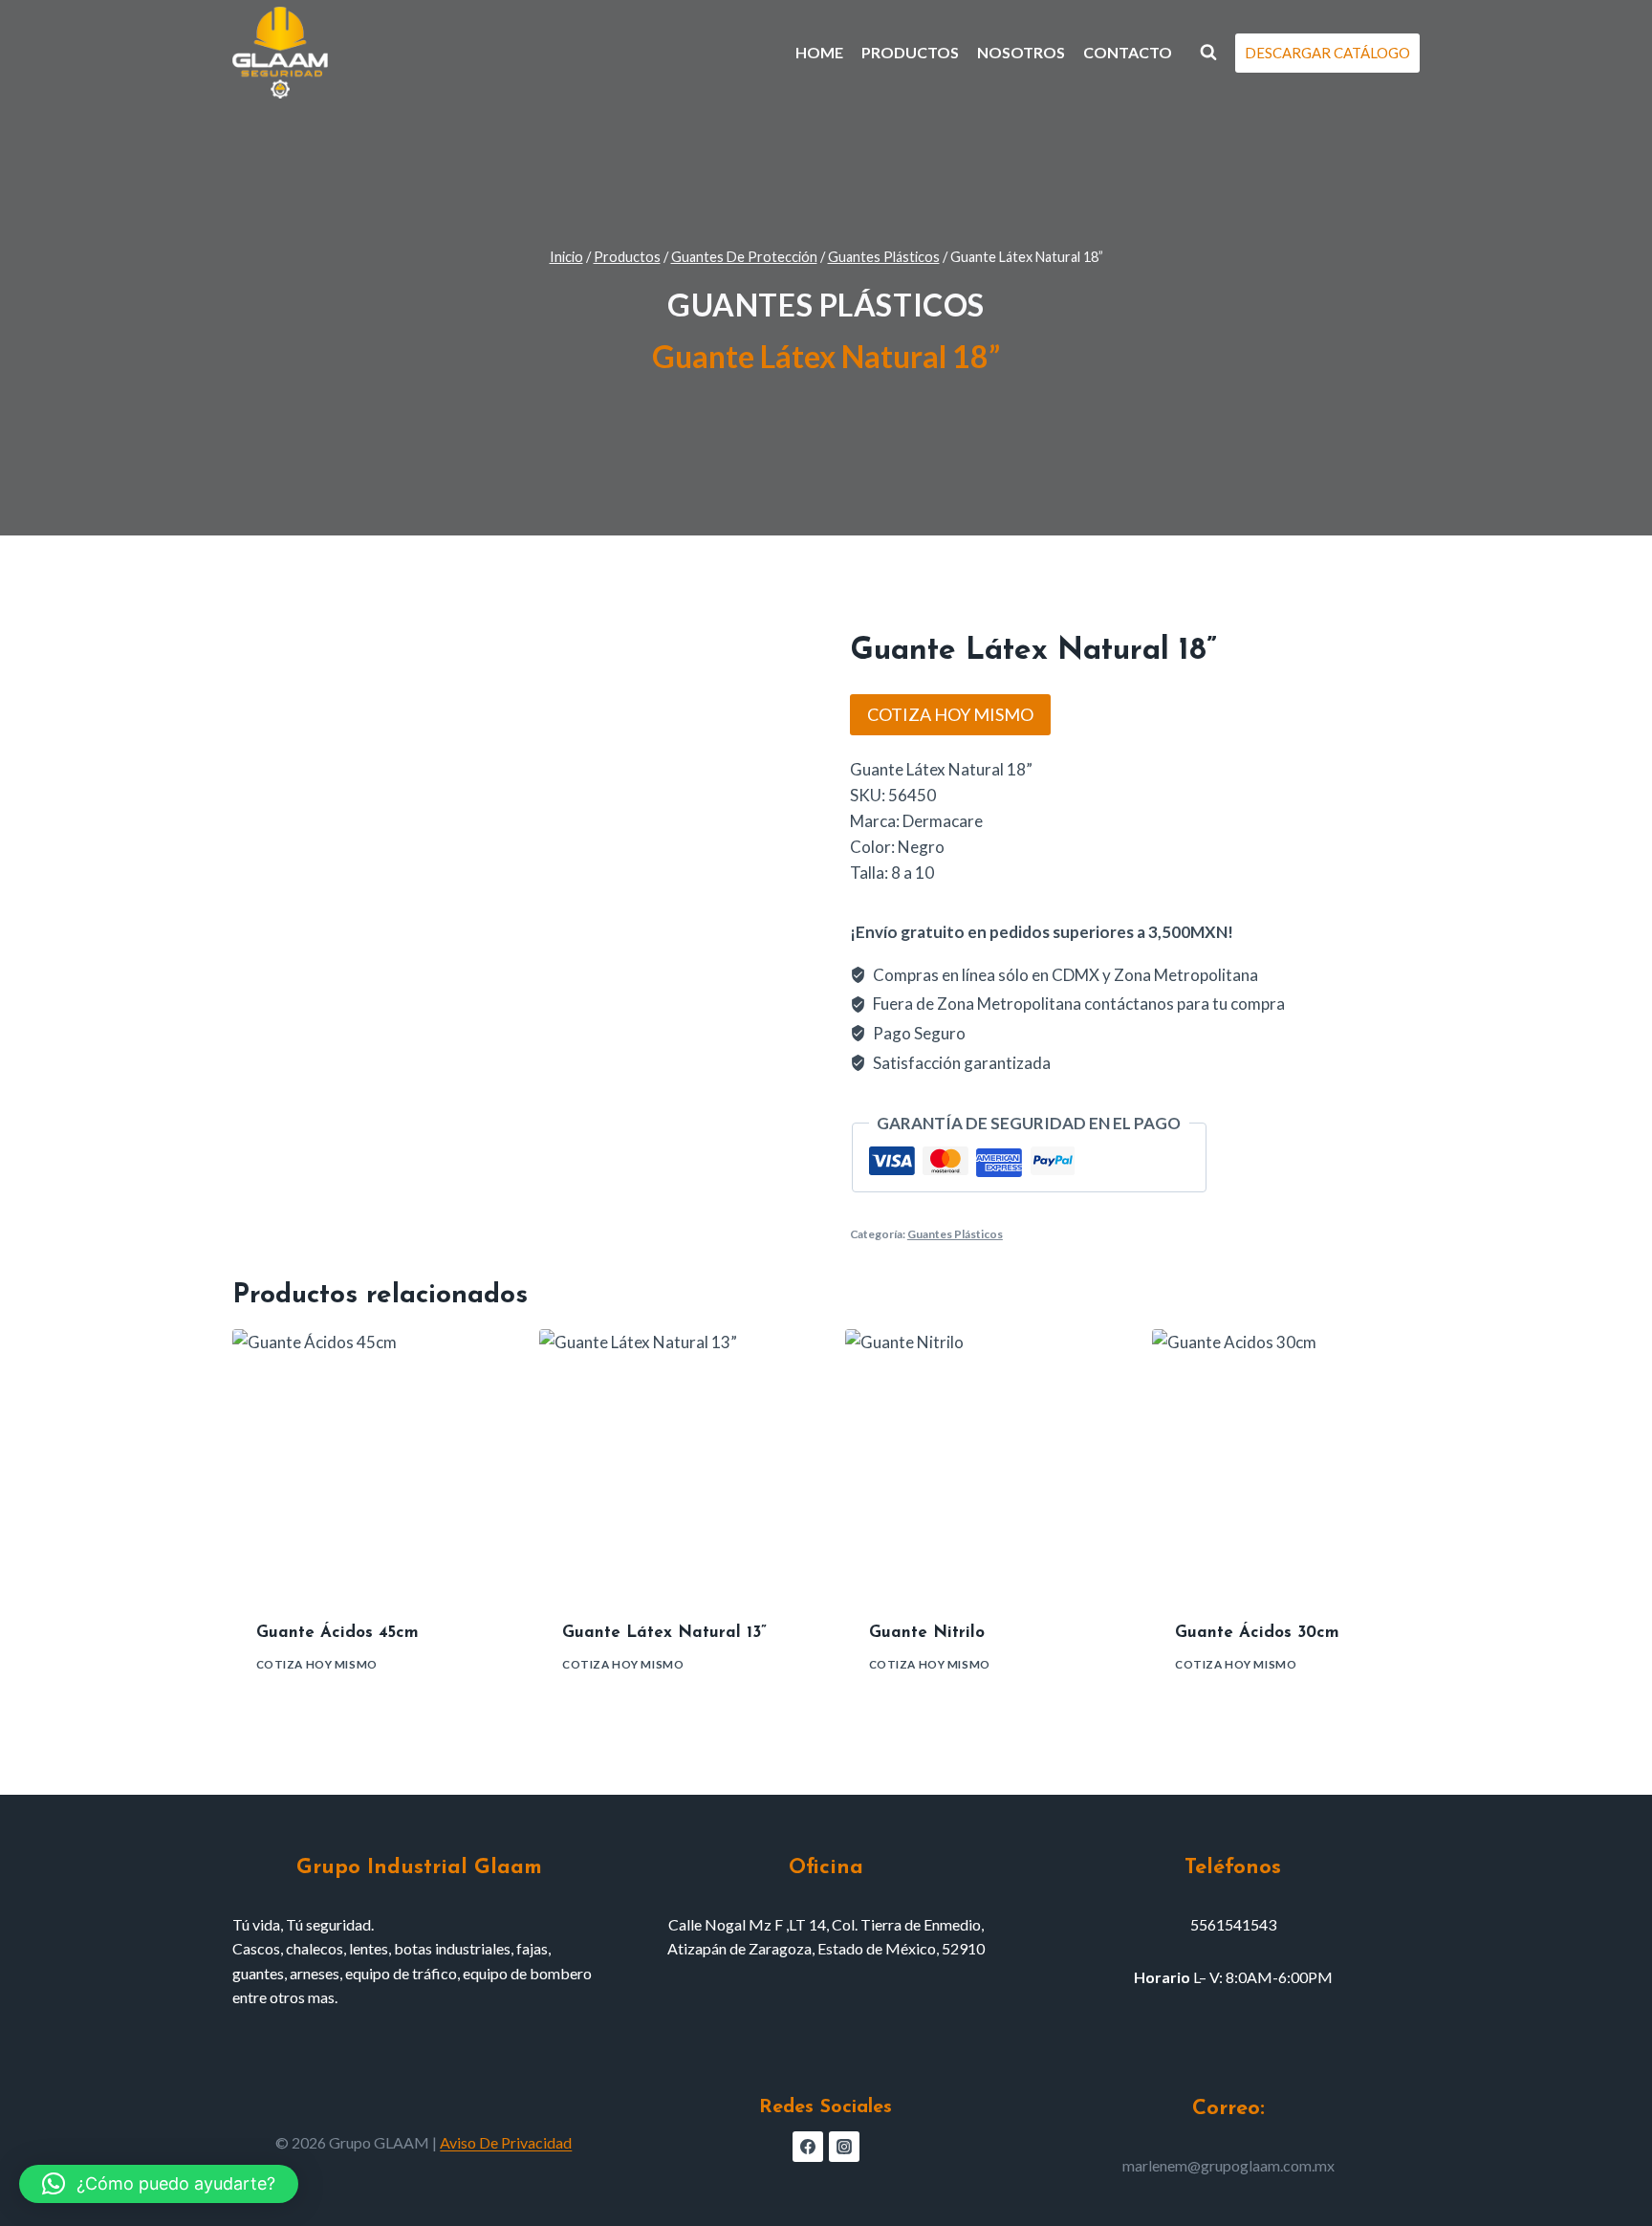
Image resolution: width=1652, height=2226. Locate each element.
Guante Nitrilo (927, 1633)
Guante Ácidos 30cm (1257, 1633)
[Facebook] (808, 2147)
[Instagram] (844, 2147)
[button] (159, 2184)
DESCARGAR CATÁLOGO (1327, 53)
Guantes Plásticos (826, 305)
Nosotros (1021, 52)
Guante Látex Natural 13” (664, 1633)
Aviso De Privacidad (506, 2142)
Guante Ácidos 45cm (337, 1633)
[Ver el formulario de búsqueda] (1208, 53)
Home (819, 52)
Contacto (1128, 52)
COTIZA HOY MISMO (950, 714)
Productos (910, 52)
